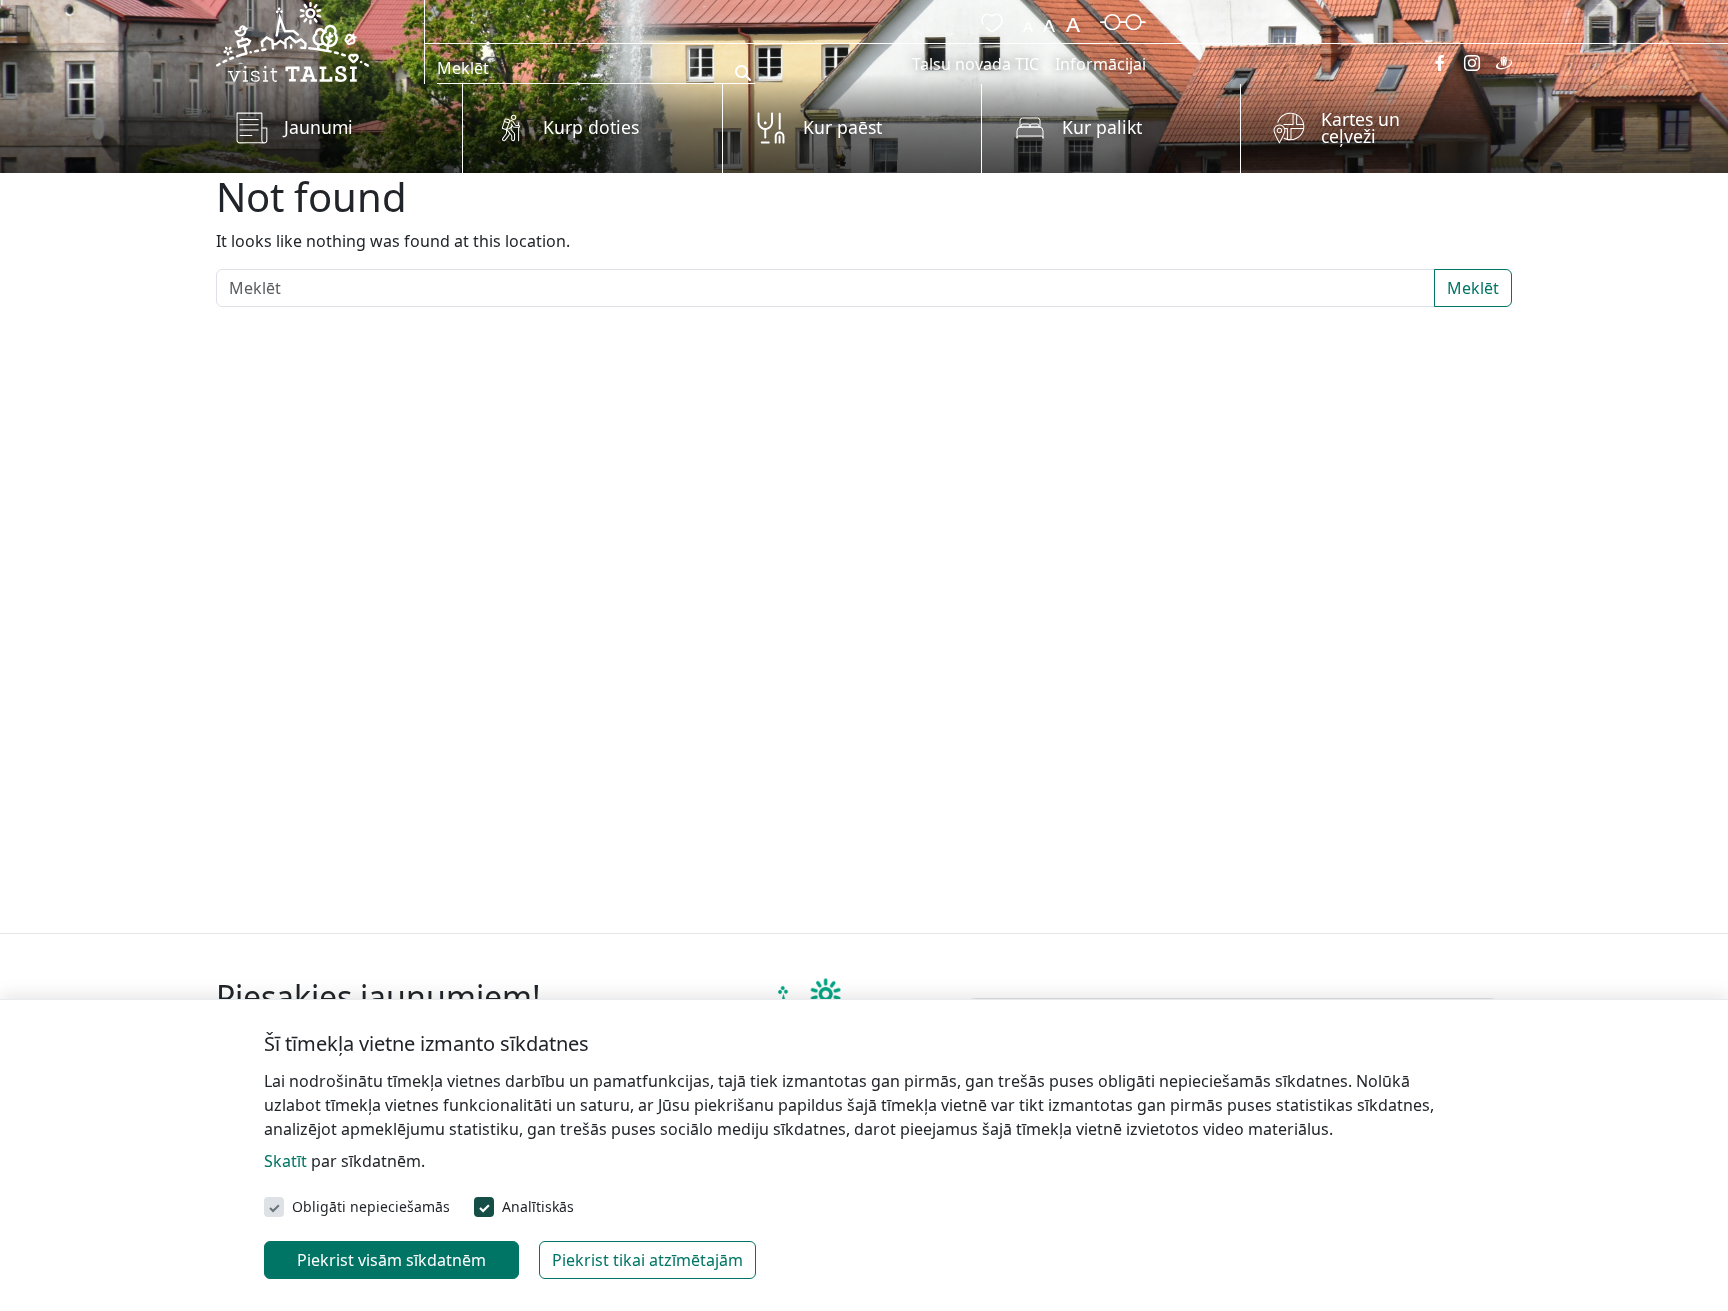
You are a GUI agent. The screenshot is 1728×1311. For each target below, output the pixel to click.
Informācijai (1100, 64)
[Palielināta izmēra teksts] (1073, 20)
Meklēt (1473, 288)
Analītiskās (538, 1206)
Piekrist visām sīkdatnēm (391, 1260)
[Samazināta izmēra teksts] (1028, 20)
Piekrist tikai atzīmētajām (647, 1260)
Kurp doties (591, 127)
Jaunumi (318, 127)
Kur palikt (1102, 127)
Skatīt (285, 1161)
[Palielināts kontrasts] (1123, 20)
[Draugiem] (1504, 63)
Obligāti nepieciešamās (371, 1206)
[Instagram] (1472, 63)
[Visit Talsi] (292, 40)
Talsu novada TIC (975, 64)
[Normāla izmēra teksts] (1049, 20)
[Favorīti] (988, 20)
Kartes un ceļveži (1360, 128)
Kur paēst (842, 127)
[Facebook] (1440, 63)
